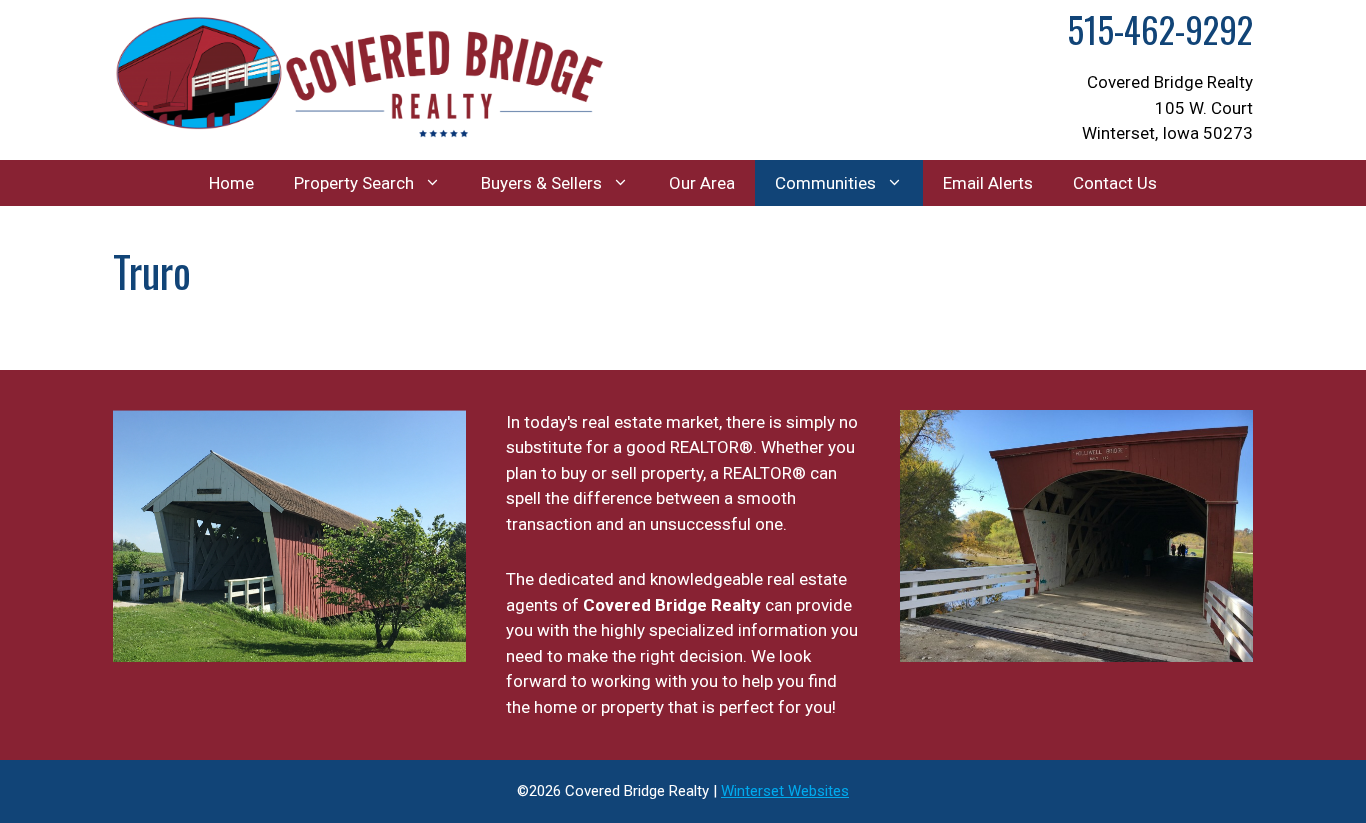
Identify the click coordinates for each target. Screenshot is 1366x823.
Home (231, 183)
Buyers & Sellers (541, 183)
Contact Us (1115, 183)
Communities (825, 183)
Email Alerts (988, 183)
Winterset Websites (785, 791)
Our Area (702, 183)
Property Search (354, 183)
